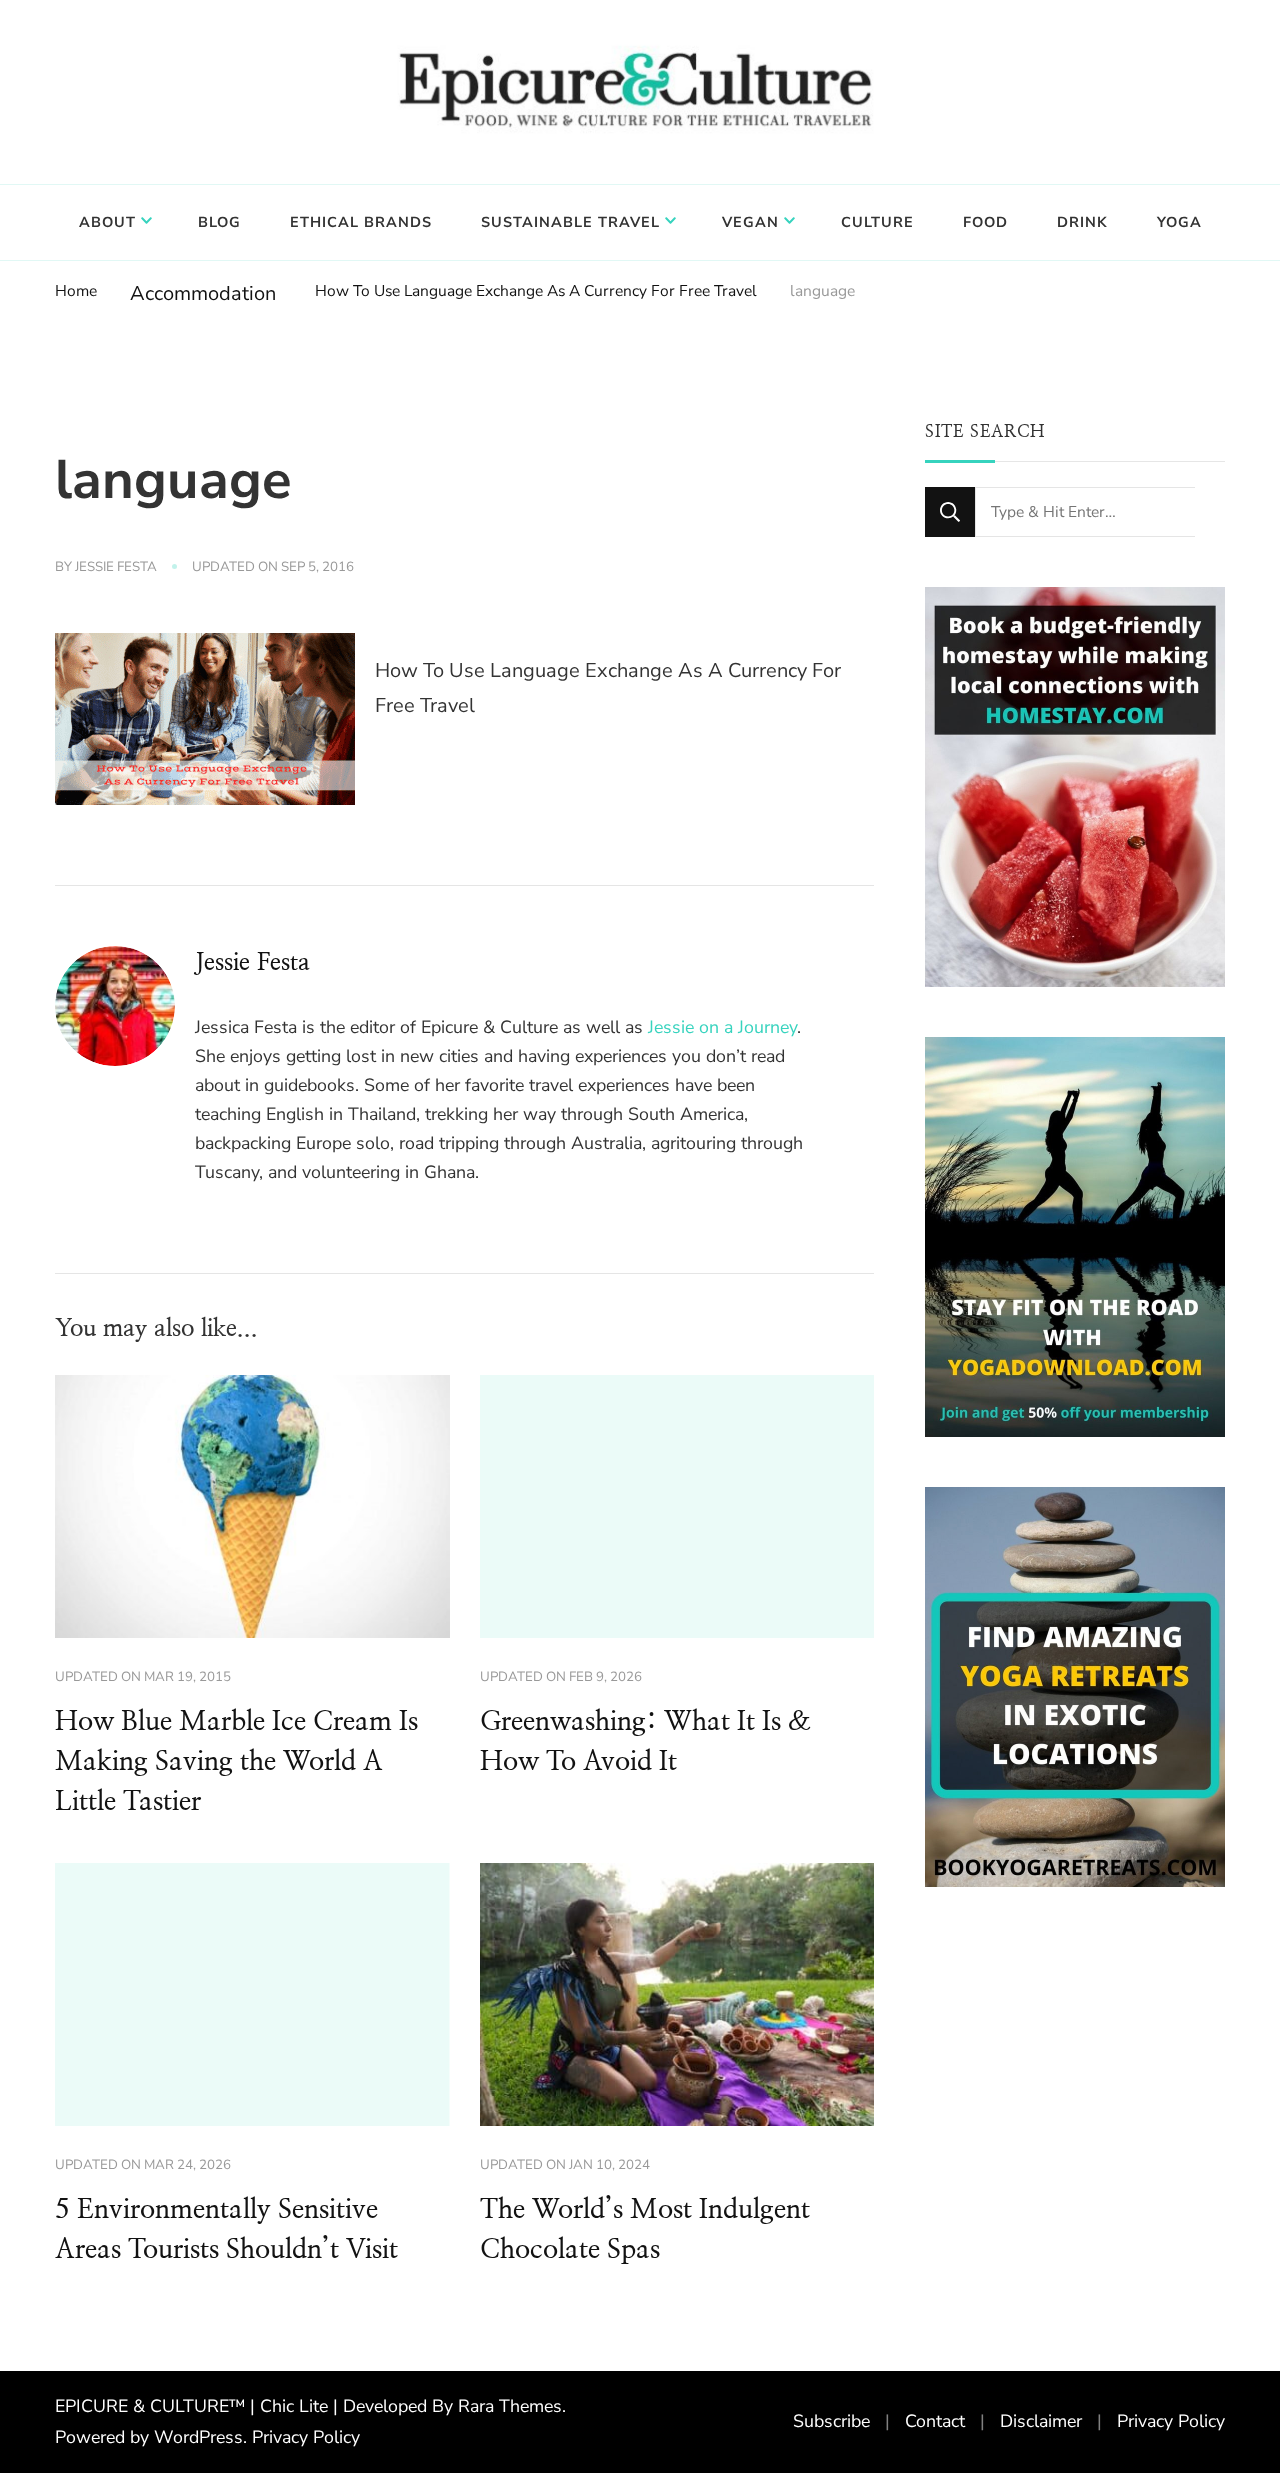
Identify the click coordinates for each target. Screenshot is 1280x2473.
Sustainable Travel (570, 222)
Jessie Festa (116, 567)
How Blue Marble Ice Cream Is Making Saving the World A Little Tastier (236, 1762)
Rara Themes (510, 2406)
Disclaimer (1041, 2421)
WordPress (198, 2437)
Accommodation (203, 293)
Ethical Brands (361, 222)
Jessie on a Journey (722, 1027)
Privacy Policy (306, 2437)
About (107, 222)
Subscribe (831, 2421)
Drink (1082, 222)
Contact (935, 2421)
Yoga (1179, 222)
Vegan (750, 222)
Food (985, 222)
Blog (219, 222)
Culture (877, 222)
